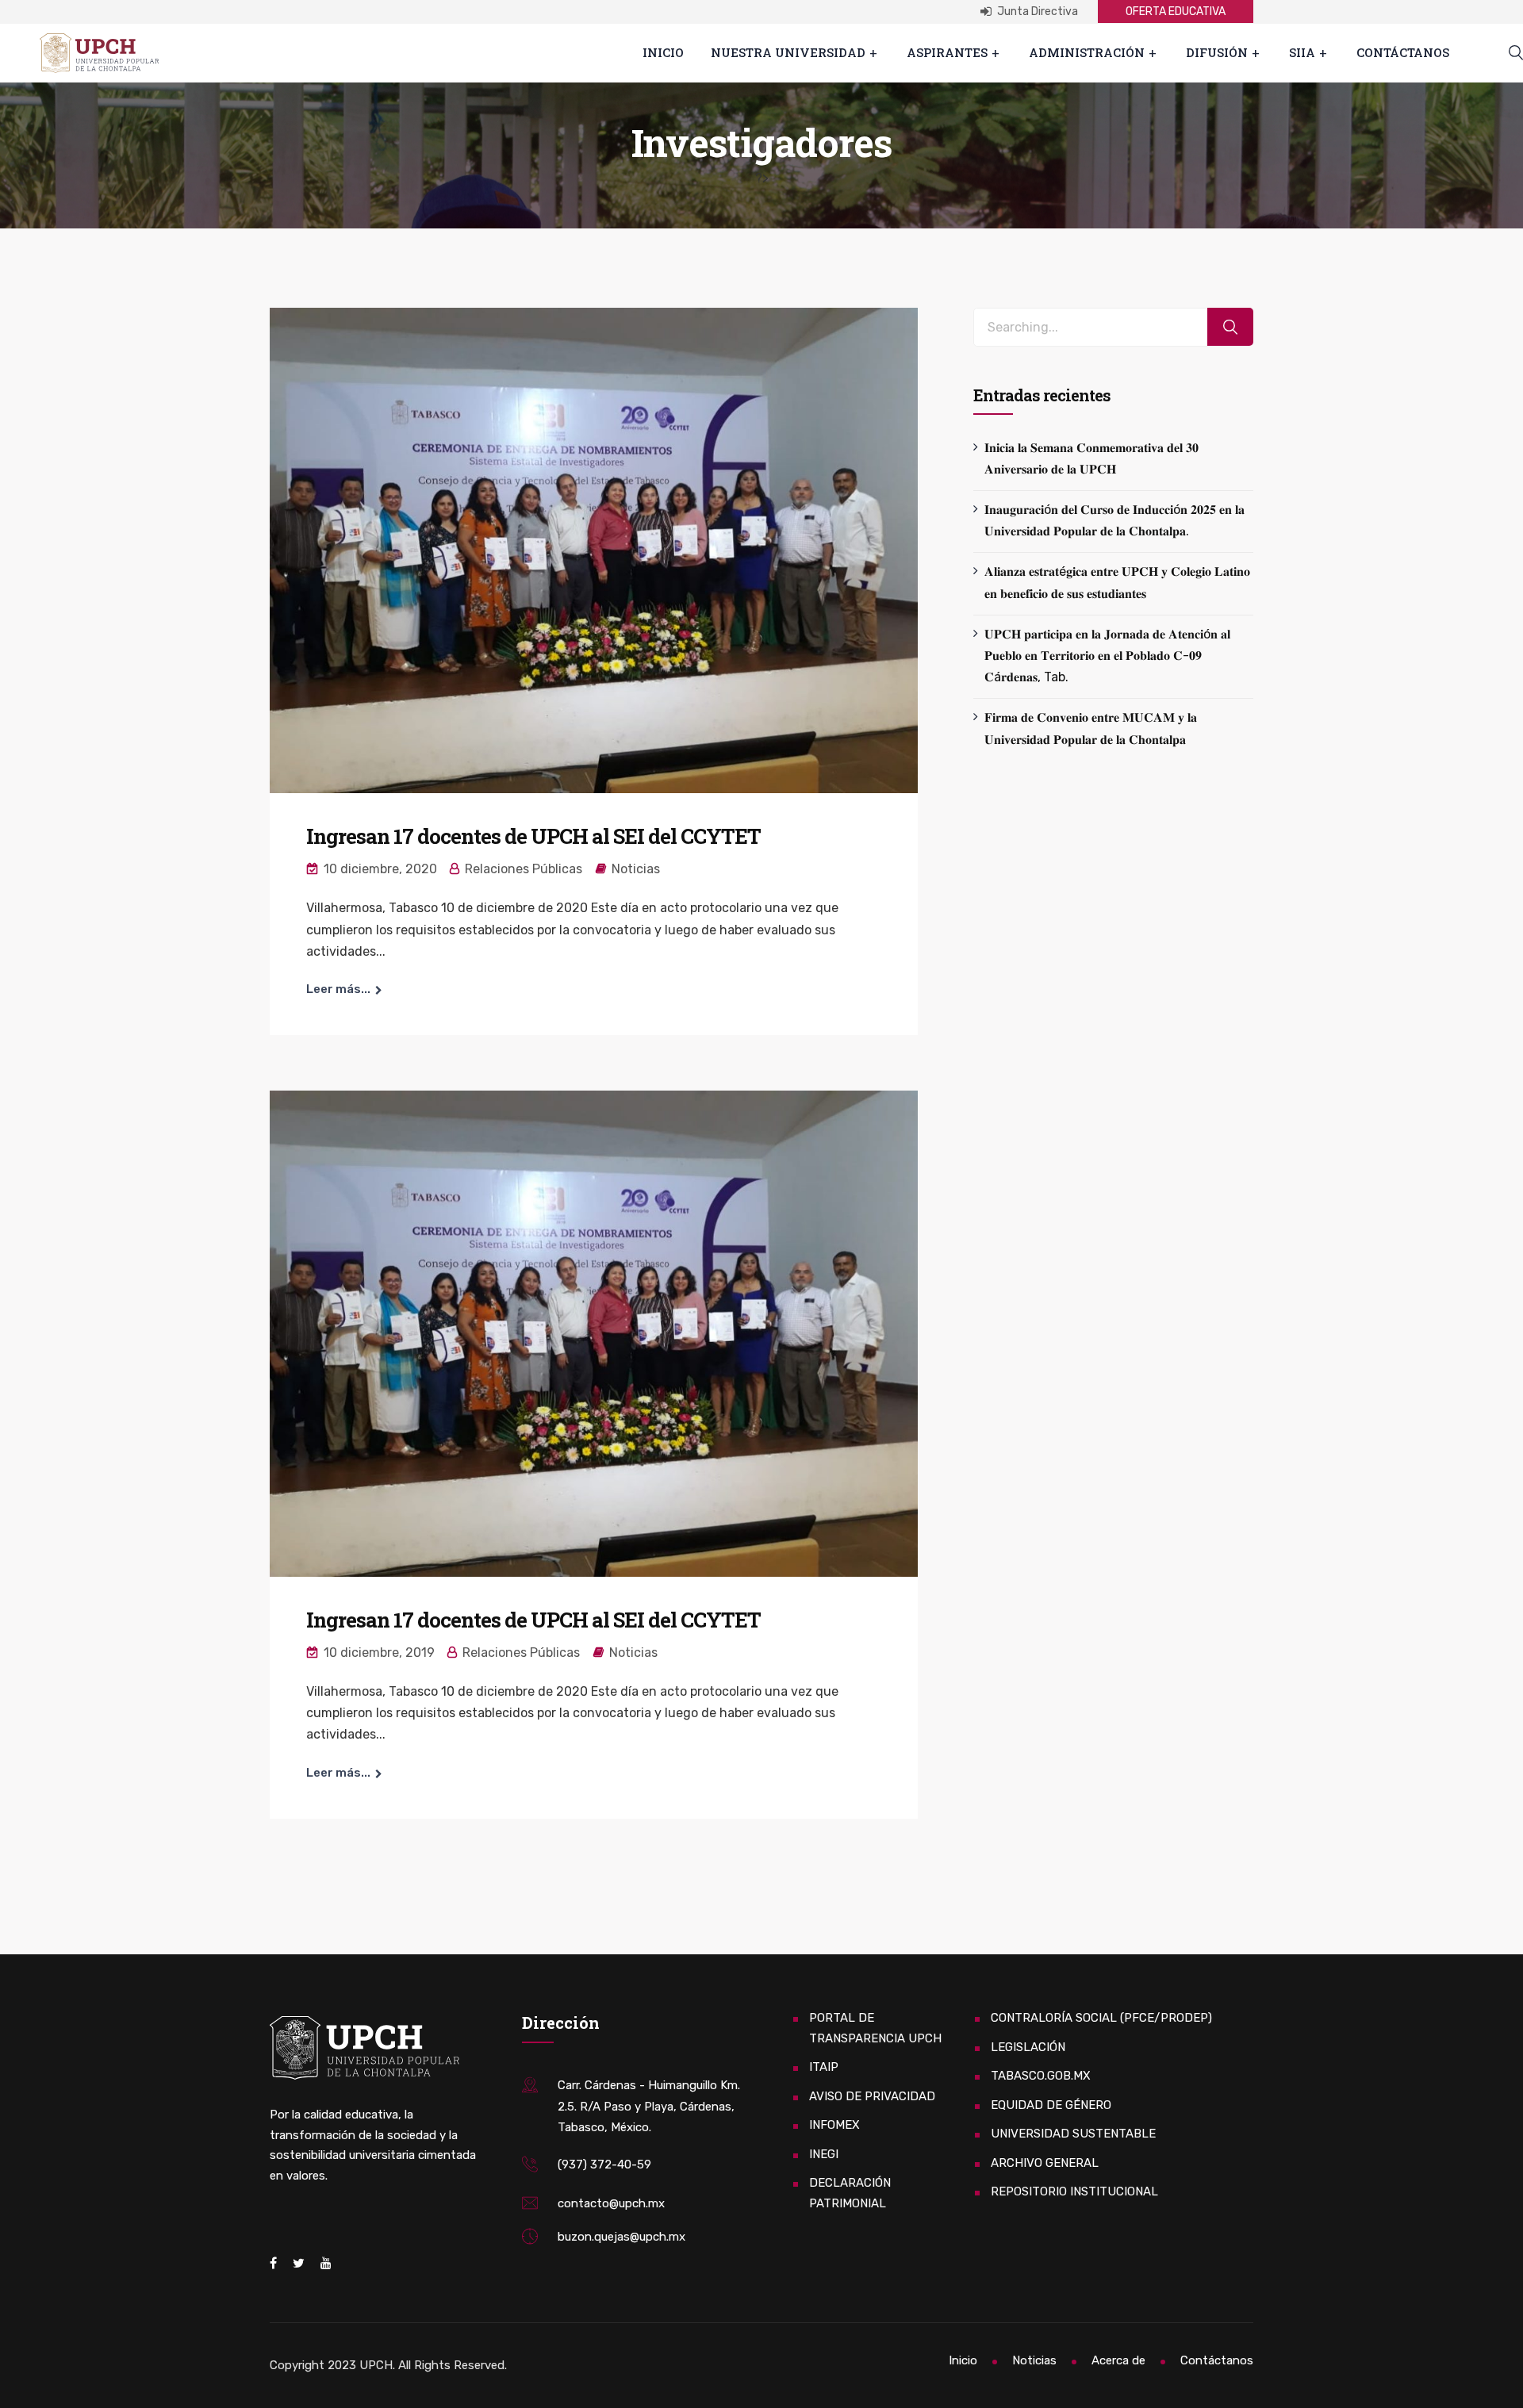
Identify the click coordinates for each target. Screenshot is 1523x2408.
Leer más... (338, 989)
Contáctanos (1403, 52)
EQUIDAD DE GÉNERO (1051, 2105)
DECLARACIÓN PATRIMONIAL (850, 2193)
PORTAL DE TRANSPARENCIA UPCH (875, 2028)
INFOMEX (834, 2125)
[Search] (1230, 327)
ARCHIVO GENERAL (1045, 2163)
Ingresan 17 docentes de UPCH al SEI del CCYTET (533, 836)
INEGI (824, 2154)
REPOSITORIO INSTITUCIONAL (1074, 2191)
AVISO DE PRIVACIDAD (872, 2096)
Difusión (1217, 52)
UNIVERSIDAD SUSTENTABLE (1073, 2134)
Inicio (663, 52)
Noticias (636, 869)
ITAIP (824, 2067)
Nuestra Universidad (788, 52)
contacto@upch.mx (611, 2203)
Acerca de (1118, 2360)
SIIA (1302, 52)
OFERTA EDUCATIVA (1176, 12)
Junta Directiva (1036, 12)
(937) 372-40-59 (604, 2165)
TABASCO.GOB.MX (1041, 2076)
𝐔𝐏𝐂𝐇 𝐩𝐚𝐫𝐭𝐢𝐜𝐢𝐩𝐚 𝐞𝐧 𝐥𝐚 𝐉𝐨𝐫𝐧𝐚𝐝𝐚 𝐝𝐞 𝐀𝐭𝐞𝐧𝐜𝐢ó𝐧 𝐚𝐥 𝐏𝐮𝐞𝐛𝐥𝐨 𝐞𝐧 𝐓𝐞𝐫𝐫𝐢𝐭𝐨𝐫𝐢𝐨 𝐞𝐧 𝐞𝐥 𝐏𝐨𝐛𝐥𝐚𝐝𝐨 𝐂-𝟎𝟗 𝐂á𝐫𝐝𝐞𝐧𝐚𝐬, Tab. (1107, 656)
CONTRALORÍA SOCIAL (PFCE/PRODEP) (1101, 2018)
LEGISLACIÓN (1028, 2047)
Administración (1087, 52)
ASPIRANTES (947, 52)
